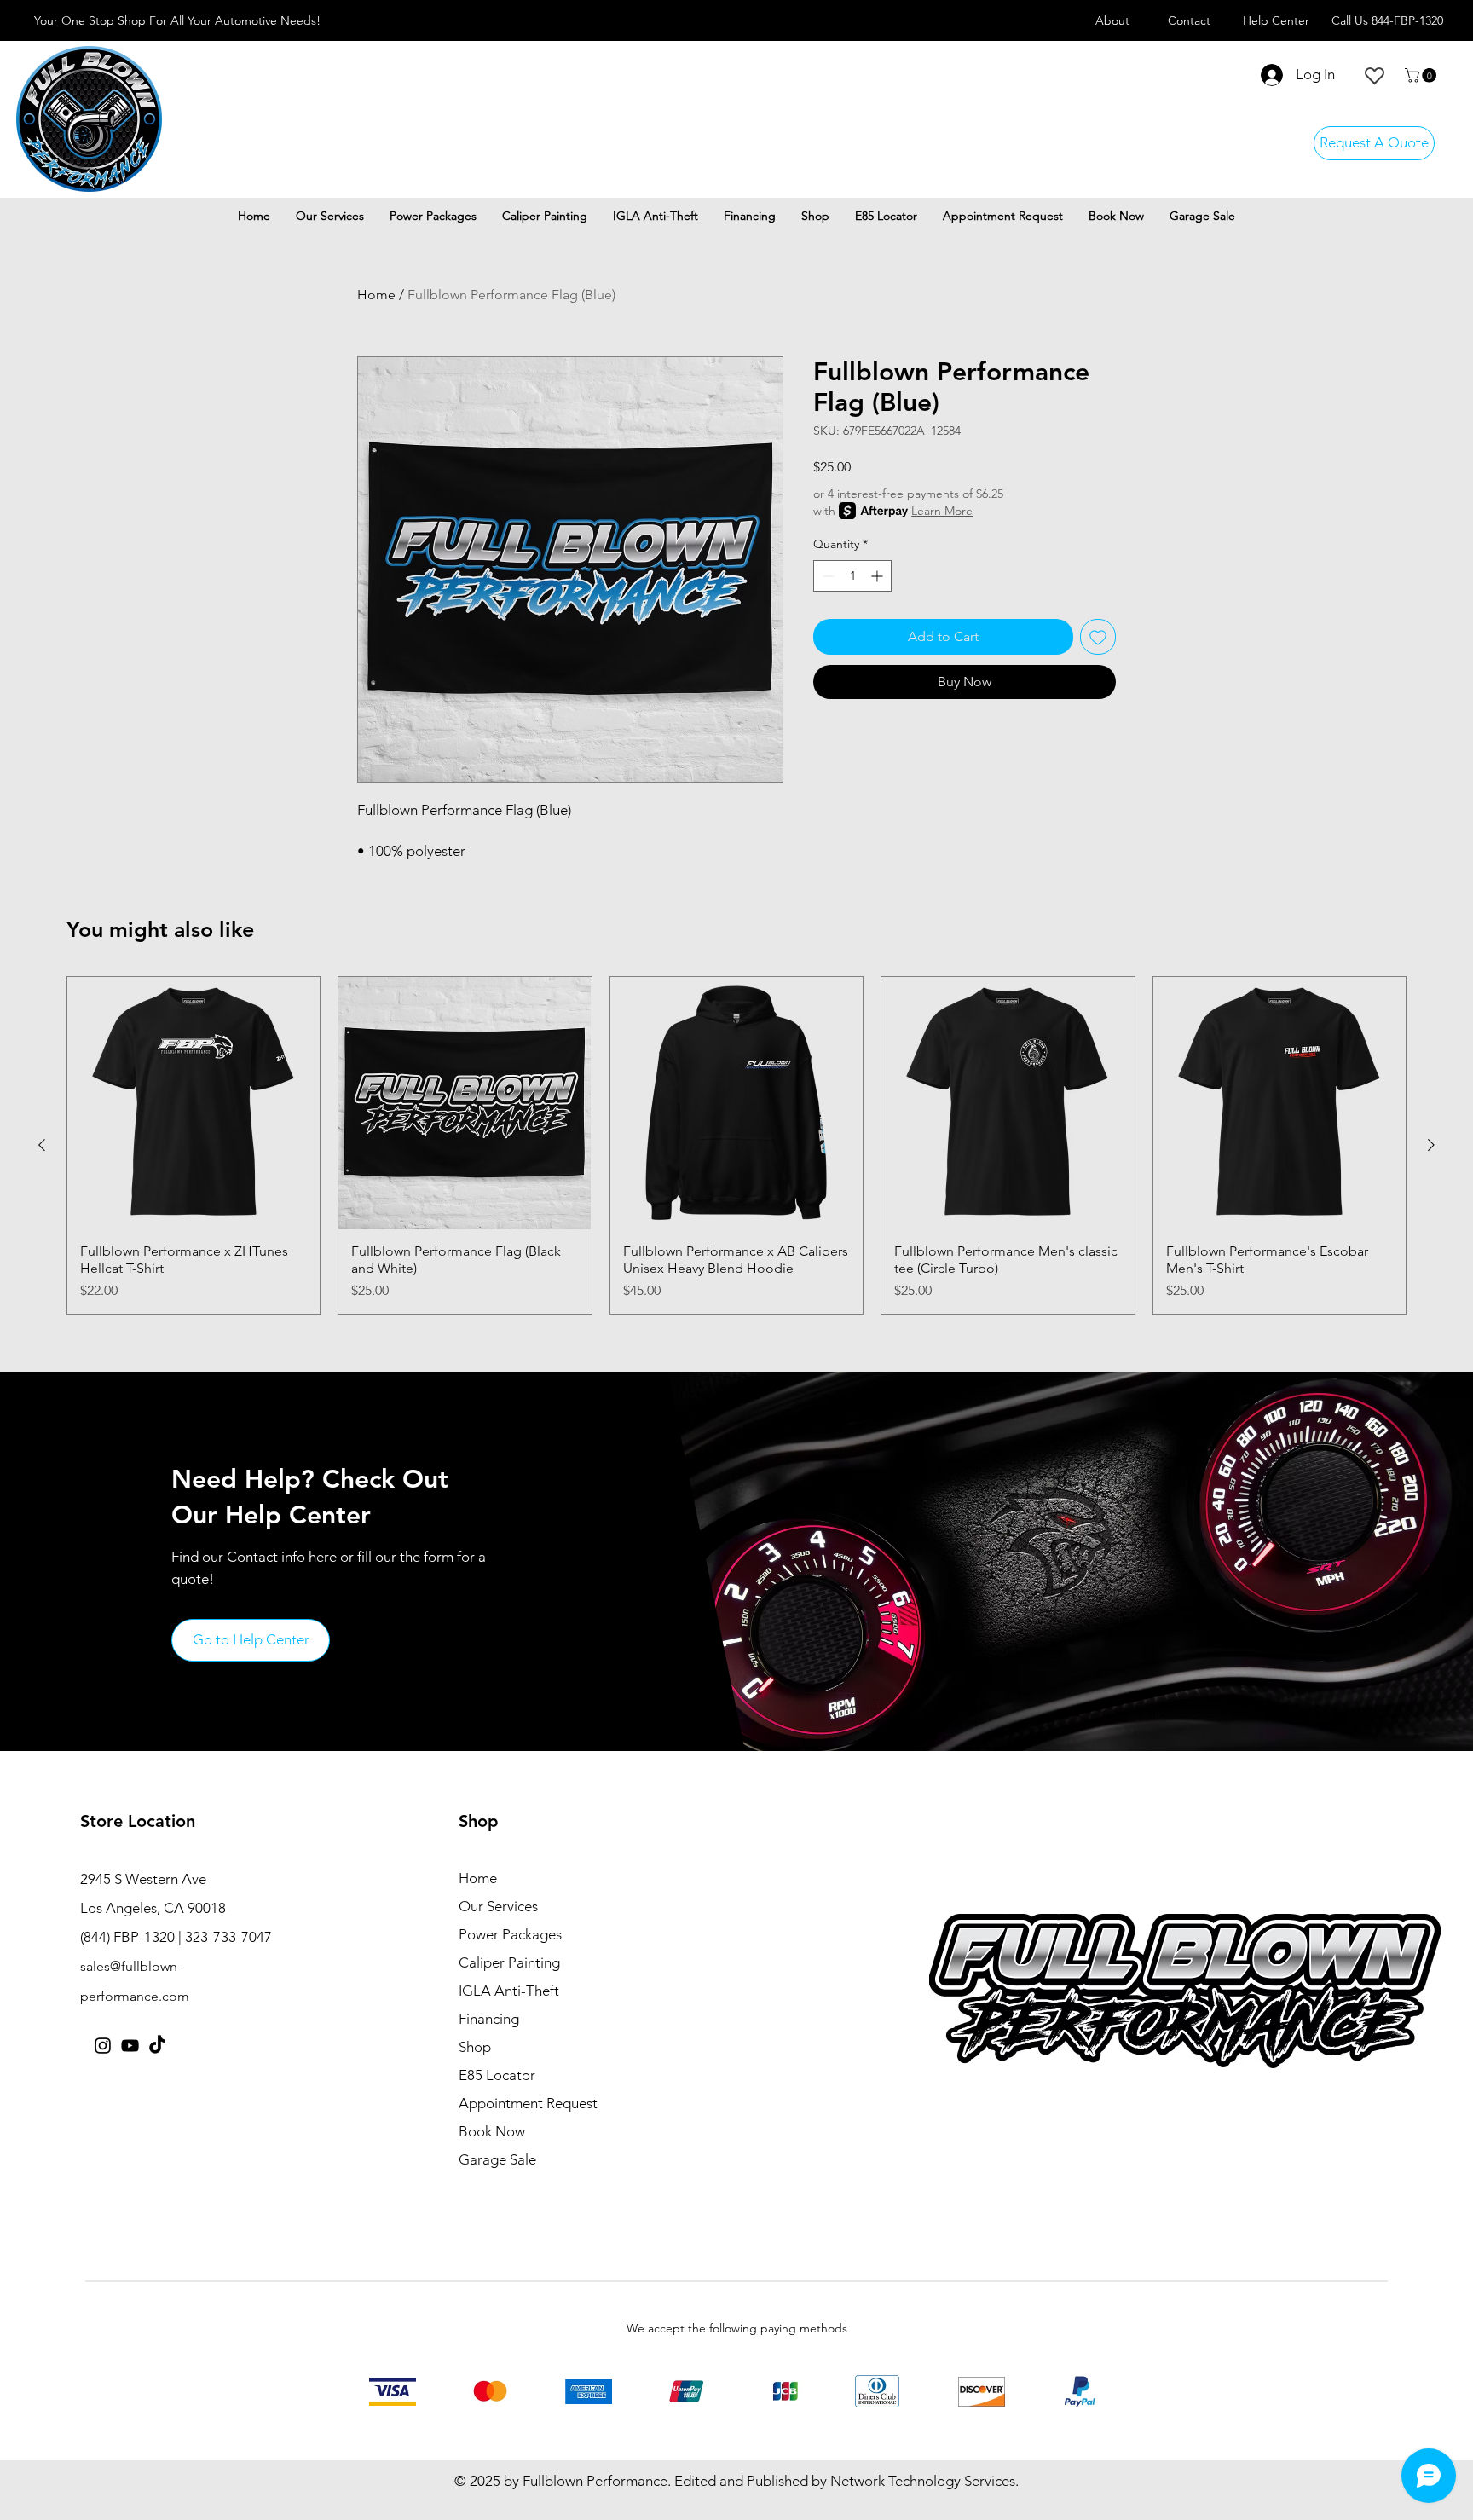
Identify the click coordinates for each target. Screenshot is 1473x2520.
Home (376, 295)
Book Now (492, 2131)
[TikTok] (157, 2046)
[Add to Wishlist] (1098, 637)
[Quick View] (194, 1103)
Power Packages (510, 1934)
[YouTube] (130, 2046)
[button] (1422, 75)
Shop (475, 2047)
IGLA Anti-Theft (509, 1991)
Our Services (498, 1906)
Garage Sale (497, 2159)
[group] (736, 1145)
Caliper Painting (509, 1962)
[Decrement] (826, 576)
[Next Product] (1431, 1145)
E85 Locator (497, 2075)
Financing (489, 2019)
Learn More (942, 511)
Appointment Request (528, 2103)
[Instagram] (103, 2046)
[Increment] (878, 576)
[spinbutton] (852, 576)
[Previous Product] (42, 1145)
